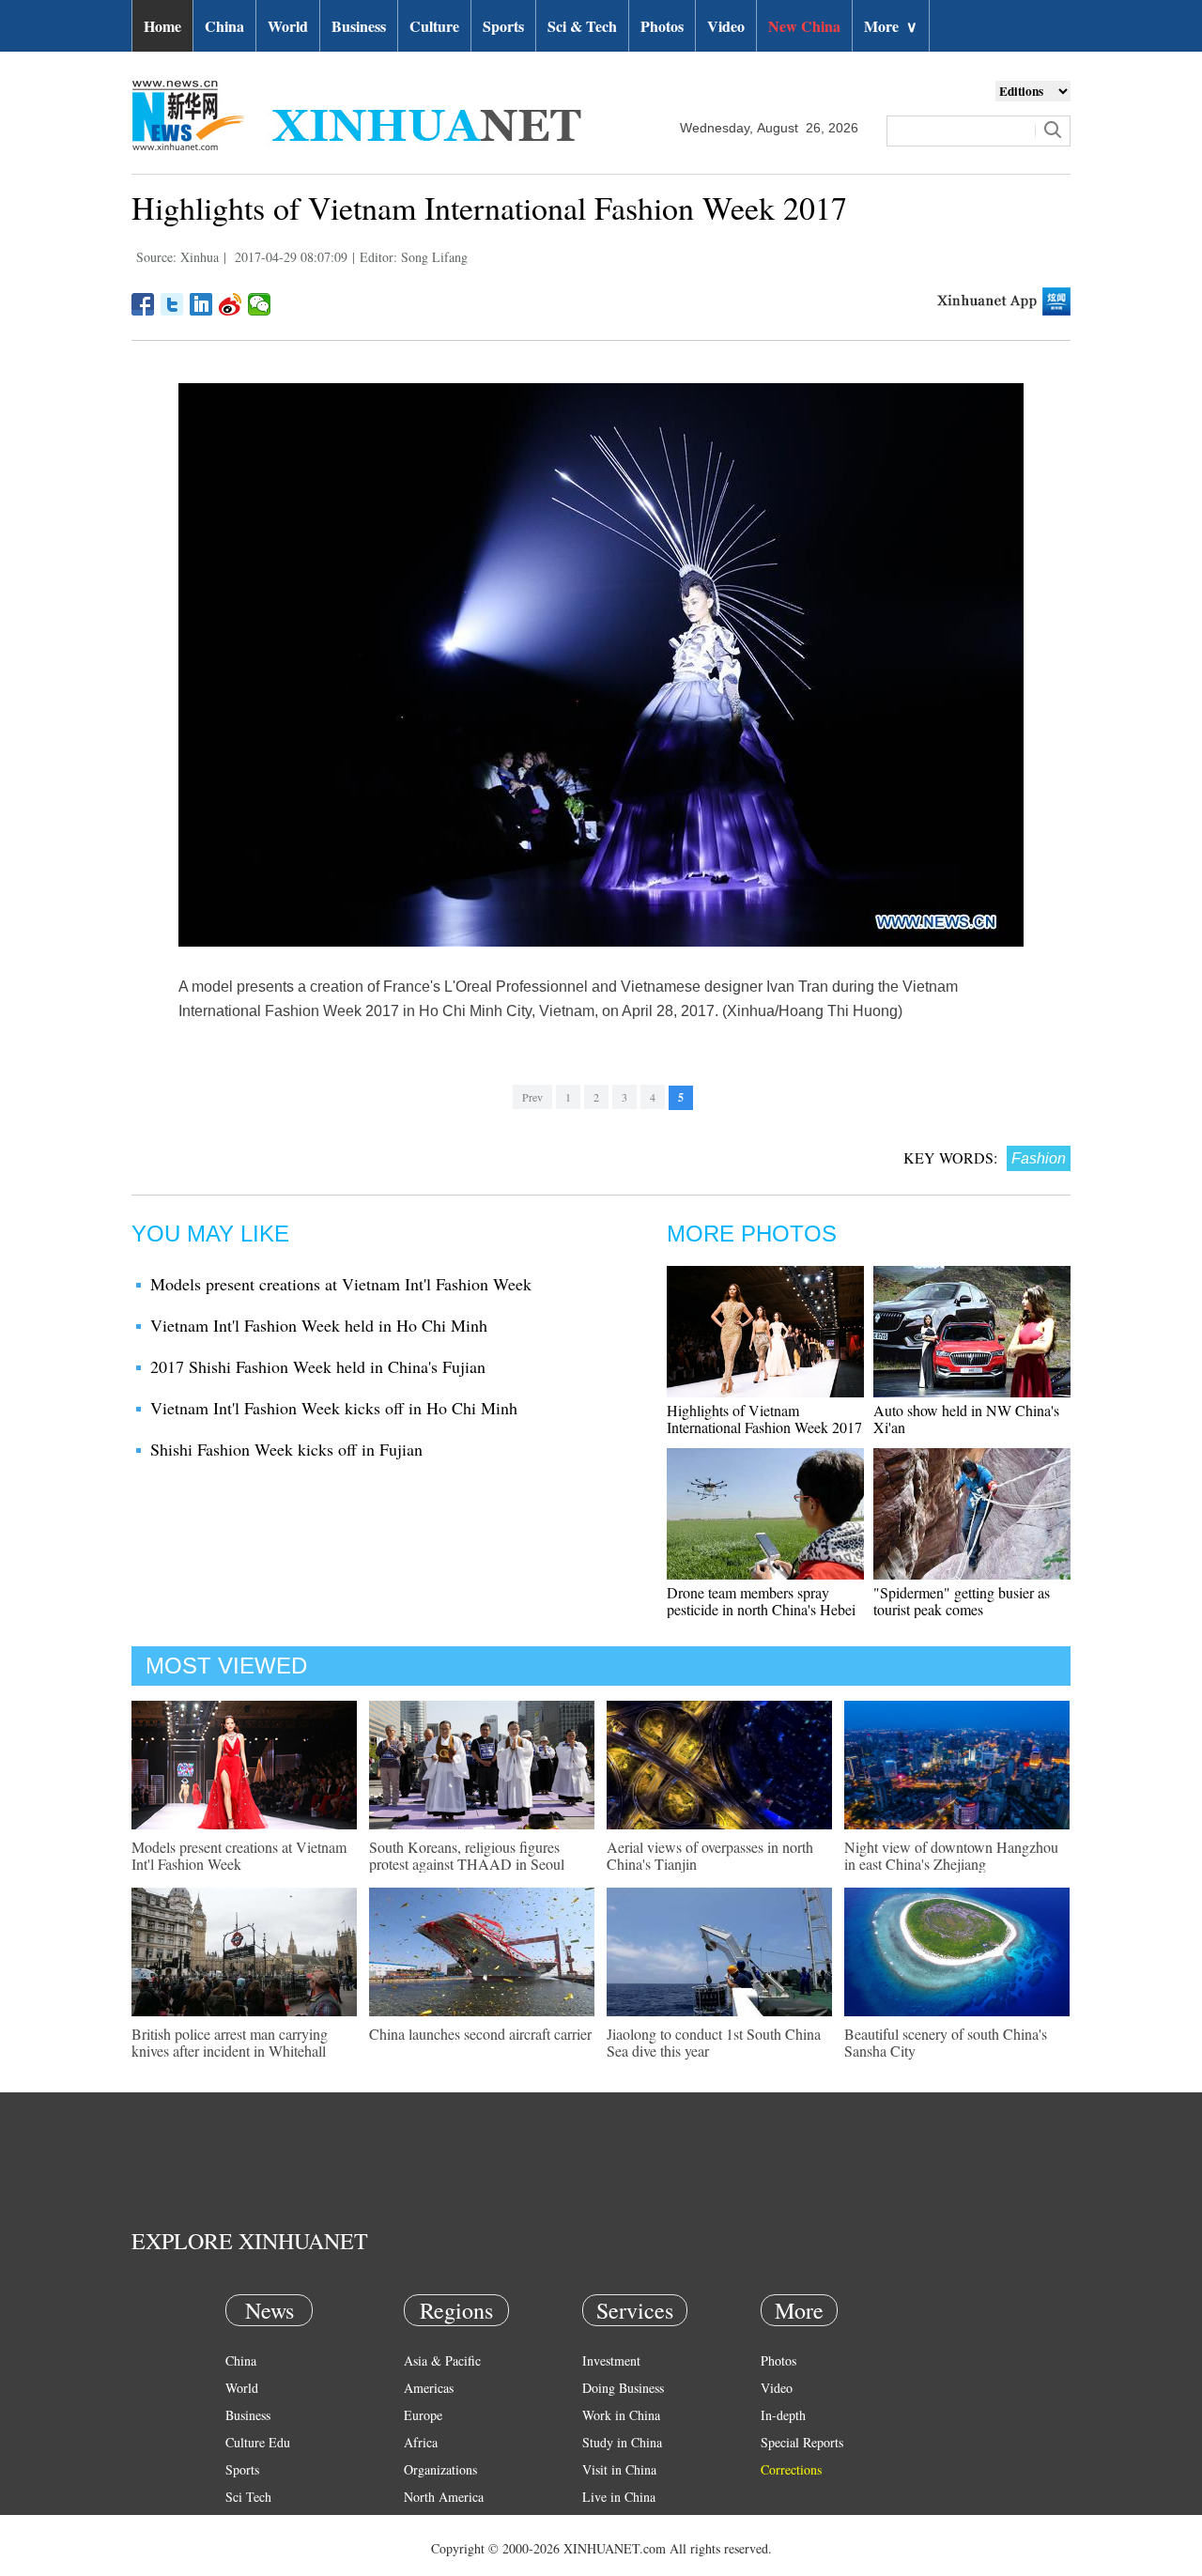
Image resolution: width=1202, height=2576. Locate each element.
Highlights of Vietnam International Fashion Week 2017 (764, 1419)
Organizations (440, 2469)
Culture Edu (258, 2442)
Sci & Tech (582, 26)
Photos (662, 26)
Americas (429, 2388)
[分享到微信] (260, 304)
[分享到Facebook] (143, 304)
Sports (503, 26)
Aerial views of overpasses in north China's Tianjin (710, 1855)
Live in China (619, 2497)
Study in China (622, 2442)
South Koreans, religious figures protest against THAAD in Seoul (467, 1855)
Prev (532, 1097)
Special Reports (802, 2442)
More (891, 26)
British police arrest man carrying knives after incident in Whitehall (230, 2042)
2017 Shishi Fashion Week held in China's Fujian (318, 1366)
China (224, 26)
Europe (423, 2415)
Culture (434, 26)
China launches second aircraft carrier (480, 2034)
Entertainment (263, 2551)
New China (804, 26)
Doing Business (623, 2388)
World (288, 26)
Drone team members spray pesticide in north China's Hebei (761, 1601)
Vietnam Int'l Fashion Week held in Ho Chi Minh (319, 1325)
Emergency (612, 2524)
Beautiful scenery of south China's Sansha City (946, 2042)
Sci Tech (248, 2497)
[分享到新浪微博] (231, 304)
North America (444, 2497)
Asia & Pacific (442, 2360)
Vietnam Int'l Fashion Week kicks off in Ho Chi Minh (334, 1408)
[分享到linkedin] (201, 304)
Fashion (1039, 1158)
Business (359, 26)
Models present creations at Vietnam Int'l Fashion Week (341, 1284)
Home (162, 26)
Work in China (621, 2415)
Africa (421, 2442)
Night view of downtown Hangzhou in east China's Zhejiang (951, 1855)
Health (243, 2524)
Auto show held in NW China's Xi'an (966, 1419)
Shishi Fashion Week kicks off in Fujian (286, 1449)
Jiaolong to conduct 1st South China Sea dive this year (714, 2042)
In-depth (783, 2415)
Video (726, 26)
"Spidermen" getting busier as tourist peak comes (962, 1601)
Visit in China (619, 2469)
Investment (611, 2360)
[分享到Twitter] (172, 304)
